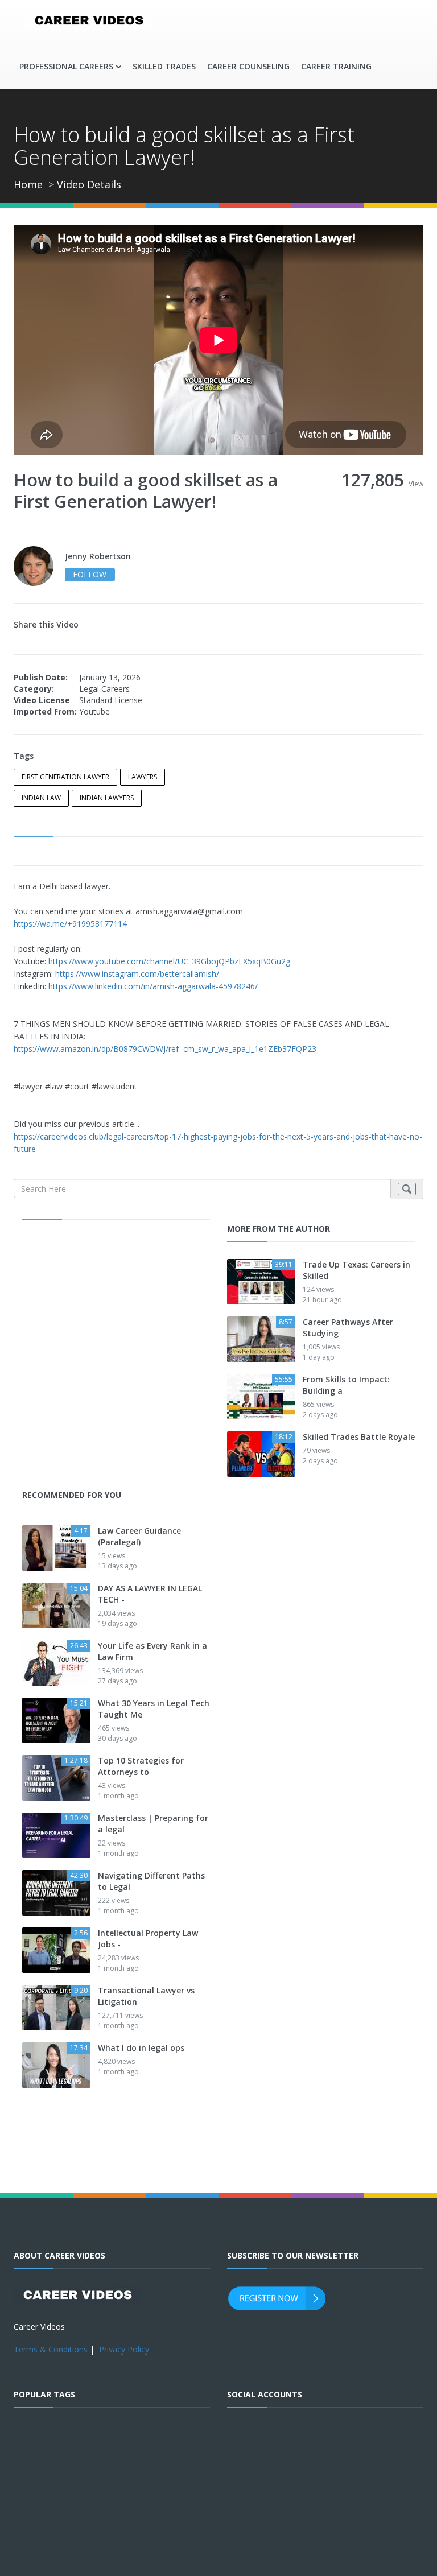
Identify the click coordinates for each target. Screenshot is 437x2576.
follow (90, 574)
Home (28, 184)
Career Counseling (248, 66)
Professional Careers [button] (66, 66)
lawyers (143, 777)
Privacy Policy (124, 2349)
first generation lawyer (65, 777)
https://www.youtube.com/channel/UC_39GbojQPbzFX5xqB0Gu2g (169, 961)
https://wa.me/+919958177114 (70, 924)
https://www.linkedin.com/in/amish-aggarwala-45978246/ (153, 986)
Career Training (336, 66)
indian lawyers (107, 798)
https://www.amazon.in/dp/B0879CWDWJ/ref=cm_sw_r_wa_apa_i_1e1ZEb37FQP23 (165, 1049)
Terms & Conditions (51, 2349)
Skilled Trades (164, 66)
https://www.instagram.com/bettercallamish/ (137, 974)
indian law (41, 798)
